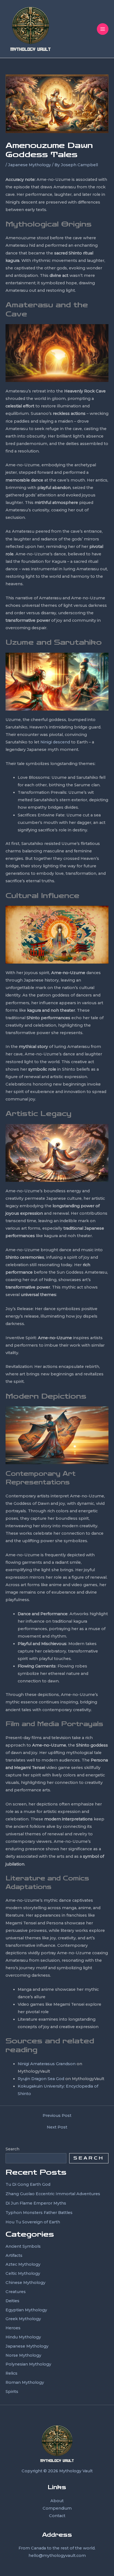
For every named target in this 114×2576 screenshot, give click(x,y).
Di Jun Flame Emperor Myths (36, 2203)
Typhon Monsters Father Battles (39, 2213)
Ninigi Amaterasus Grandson (47, 2064)
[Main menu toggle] (103, 29)
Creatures (16, 2292)
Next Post (57, 2127)
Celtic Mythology (23, 2273)
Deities (12, 2301)
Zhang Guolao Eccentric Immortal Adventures (53, 2194)
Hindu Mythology (23, 2337)
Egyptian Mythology (26, 2310)
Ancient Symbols (23, 2246)
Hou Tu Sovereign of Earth (33, 2222)
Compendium (57, 2508)
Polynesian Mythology (28, 2364)
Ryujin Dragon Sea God (41, 2079)
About (57, 2501)
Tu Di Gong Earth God (28, 2184)
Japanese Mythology (29, 165)
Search (12, 2149)
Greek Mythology (23, 2319)
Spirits (12, 2392)
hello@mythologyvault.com (57, 2556)
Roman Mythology (25, 2382)
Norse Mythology (23, 2355)
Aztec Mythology (23, 2264)
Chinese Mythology (25, 2283)
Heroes (13, 2328)
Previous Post (57, 2116)
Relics (11, 2373)
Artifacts (14, 2255)
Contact (57, 2516)
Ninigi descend (55, 742)
